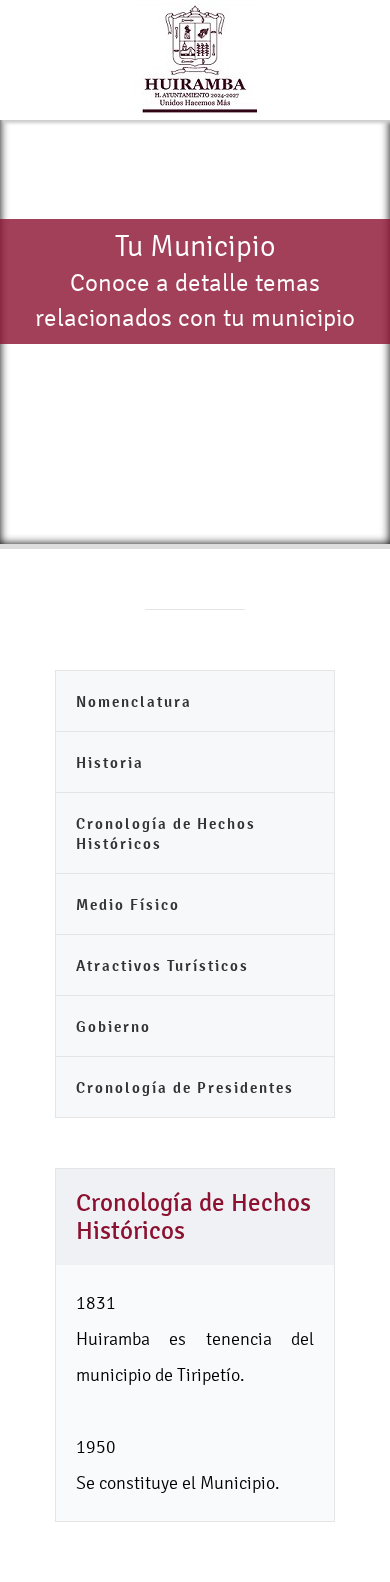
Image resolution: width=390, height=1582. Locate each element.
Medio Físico (128, 904)
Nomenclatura (134, 701)
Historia (110, 762)
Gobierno (113, 1026)
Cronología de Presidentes (185, 1087)
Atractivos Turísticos (162, 965)
